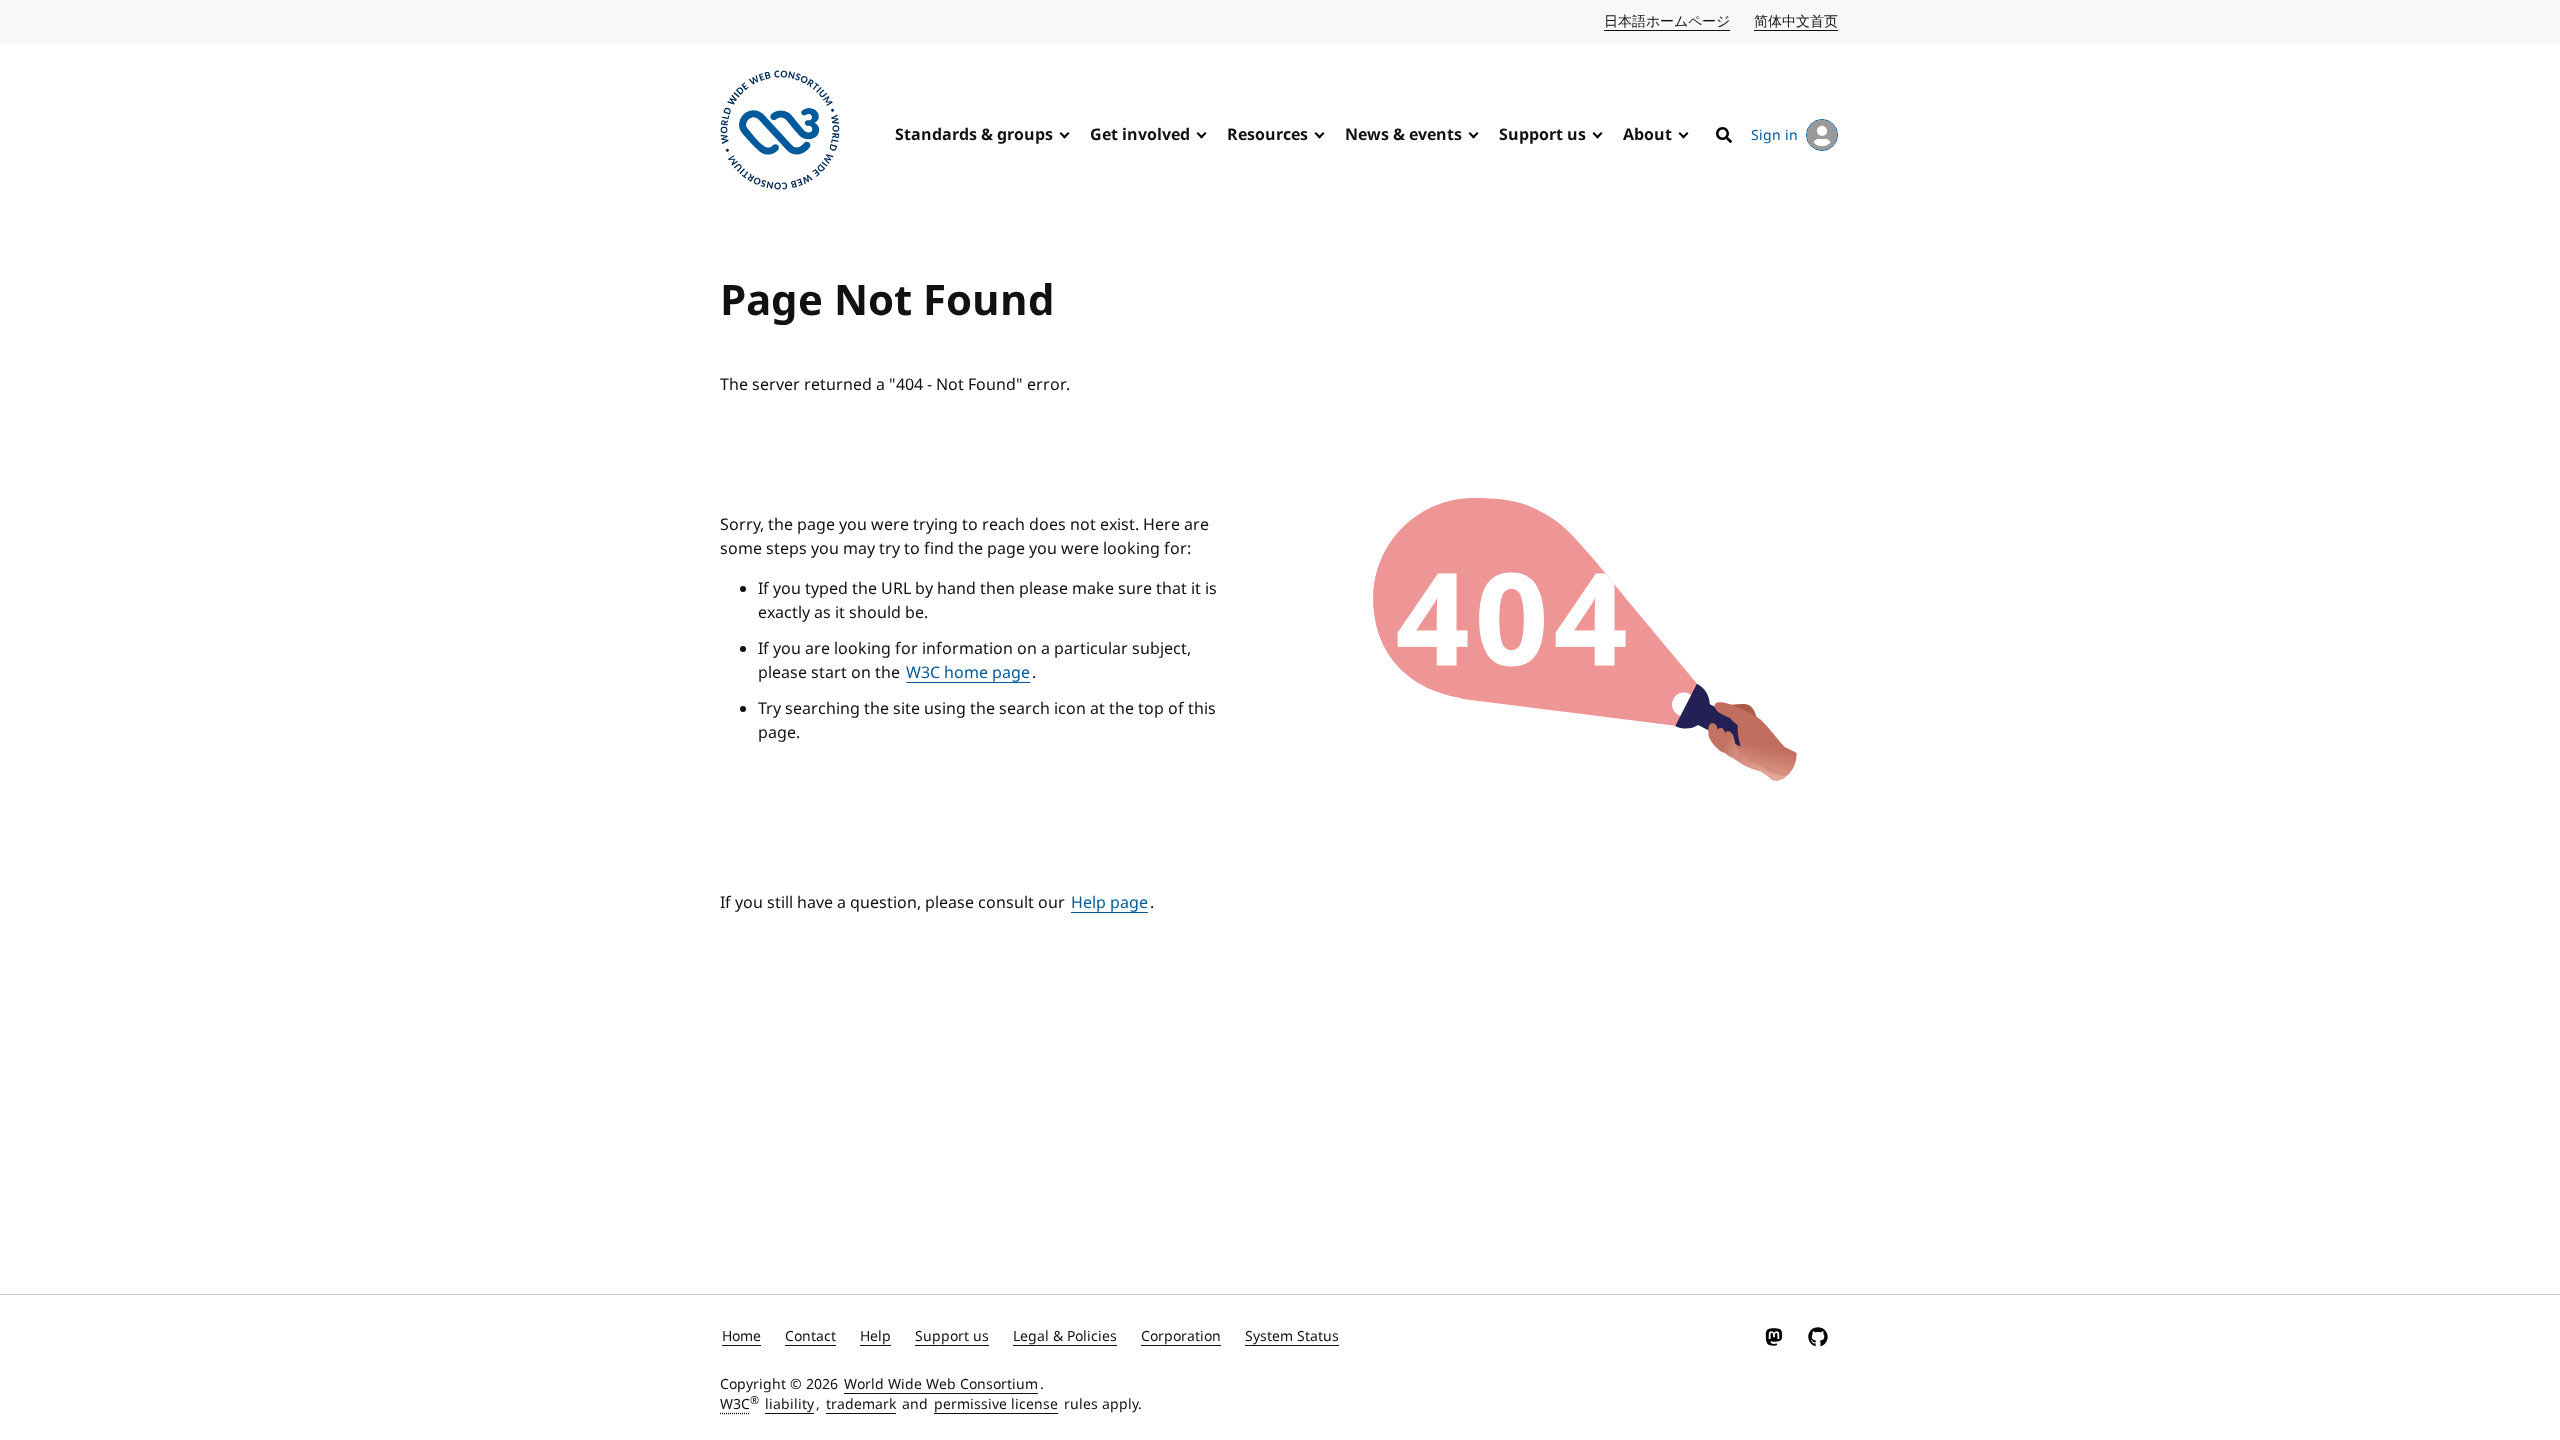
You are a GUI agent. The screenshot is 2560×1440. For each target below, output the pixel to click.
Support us (1542, 135)
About (1647, 135)
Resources (1267, 135)
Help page (1109, 903)
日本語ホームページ (1668, 21)
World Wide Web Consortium (941, 1384)
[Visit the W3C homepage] (780, 133)
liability (789, 1404)
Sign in (1774, 135)
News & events (1403, 135)
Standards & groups (974, 135)
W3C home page (968, 673)
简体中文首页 (1797, 21)
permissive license (996, 1404)
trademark (861, 1404)
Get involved (1140, 135)
